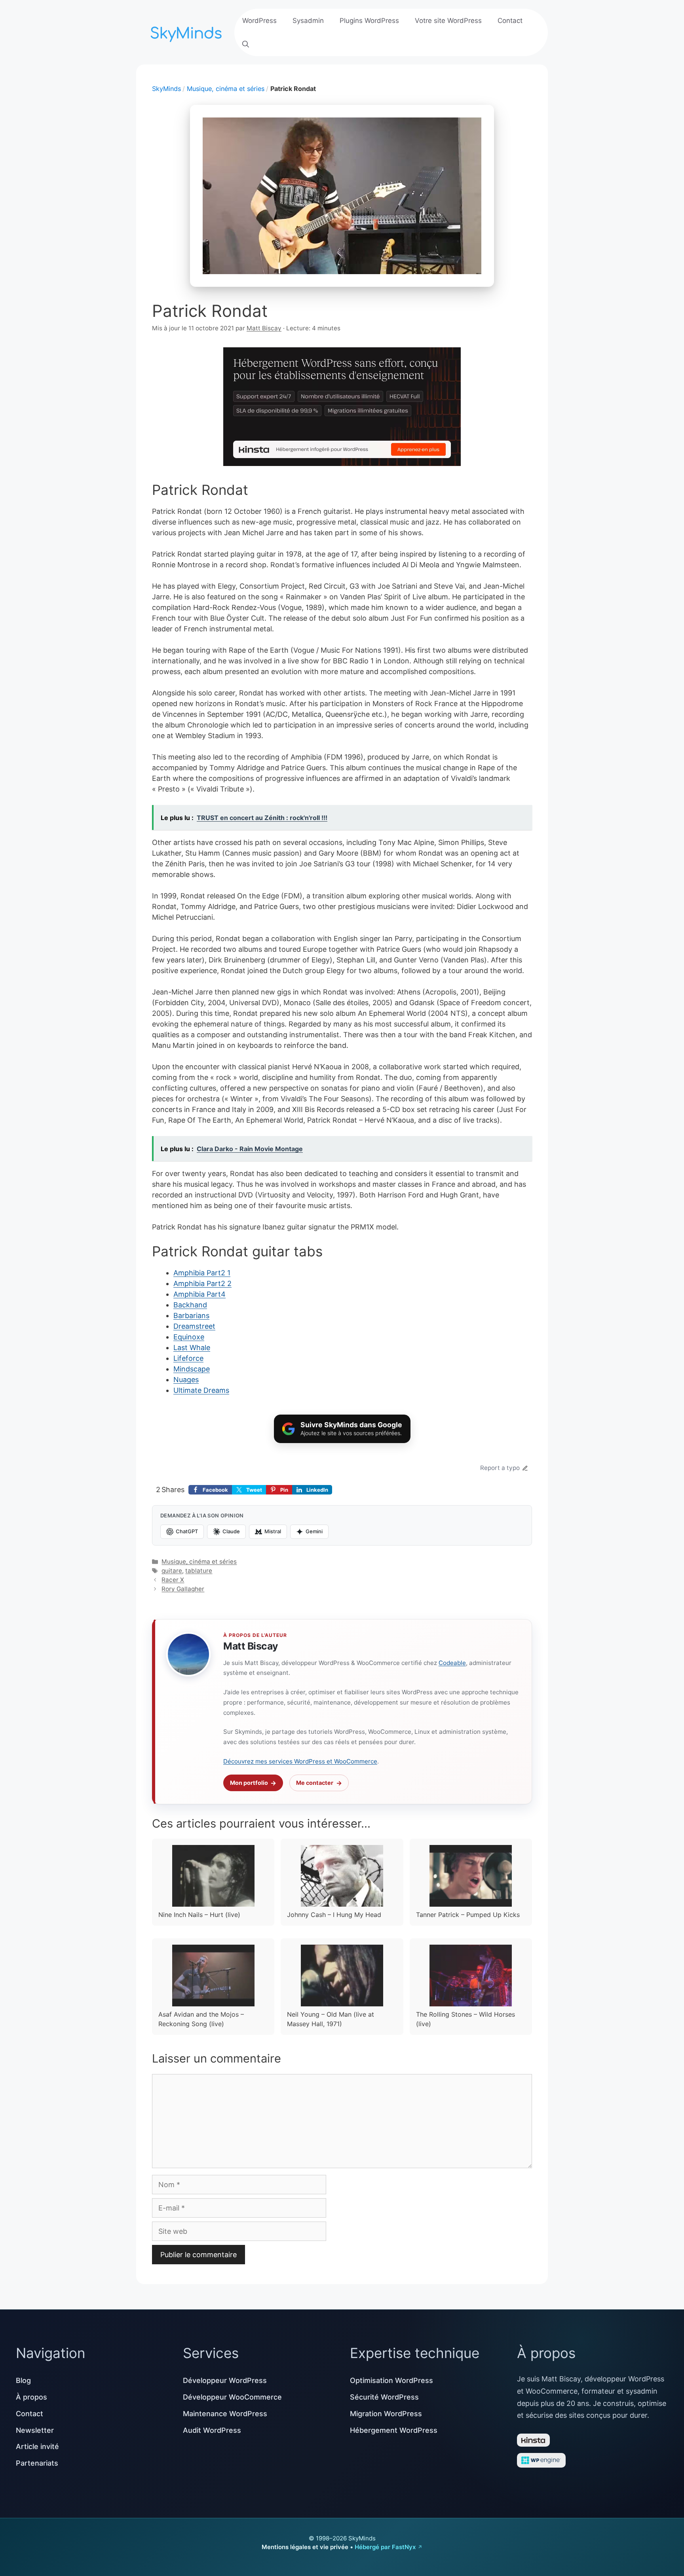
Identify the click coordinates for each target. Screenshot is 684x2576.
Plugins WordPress (369, 21)
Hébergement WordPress (394, 2430)
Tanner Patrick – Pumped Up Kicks (468, 1915)
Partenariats (37, 2463)
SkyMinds (166, 89)
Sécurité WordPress (384, 2397)
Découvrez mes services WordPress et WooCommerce (300, 1761)
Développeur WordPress (225, 2380)
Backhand (190, 1305)
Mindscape (192, 1369)
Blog (23, 2380)
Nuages (186, 1380)
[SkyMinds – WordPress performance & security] (188, 31)
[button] (246, 44)
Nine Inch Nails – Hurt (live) (199, 1915)
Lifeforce (188, 1358)
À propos (31, 2397)
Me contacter (315, 1783)
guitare (172, 1571)
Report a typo (500, 1468)
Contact (510, 21)
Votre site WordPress (448, 21)
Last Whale (192, 1348)
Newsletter (35, 2430)
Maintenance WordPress (225, 2414)
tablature (199, 1571)
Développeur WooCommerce (232, 2397)
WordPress (259, 21)
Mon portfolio (249, 1783)
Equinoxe (189, 1337)
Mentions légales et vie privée (305, 2547)
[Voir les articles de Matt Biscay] (188, 1654)
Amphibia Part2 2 (202, 1283)
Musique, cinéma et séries (226, 89)
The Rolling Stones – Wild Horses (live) (465, 2019)
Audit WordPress (212, 2430)
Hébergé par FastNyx (385, 2547)
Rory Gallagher (183, 1589)
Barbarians (191, 1315)
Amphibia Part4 (199, 1294)
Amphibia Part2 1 (202, 1273)
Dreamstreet (194, 1326)
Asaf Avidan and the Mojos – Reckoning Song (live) (201, 2019)
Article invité (37, 2446)
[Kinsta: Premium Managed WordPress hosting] (342, 408)
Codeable (452, 1663)
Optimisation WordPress (391, 2380)
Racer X (173, 1580)
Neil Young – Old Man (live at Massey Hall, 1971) (331, 2019)
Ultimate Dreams (201, 1390)
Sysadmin (308, 21)
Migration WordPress (386, 2414)
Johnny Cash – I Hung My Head (334, 1915)
